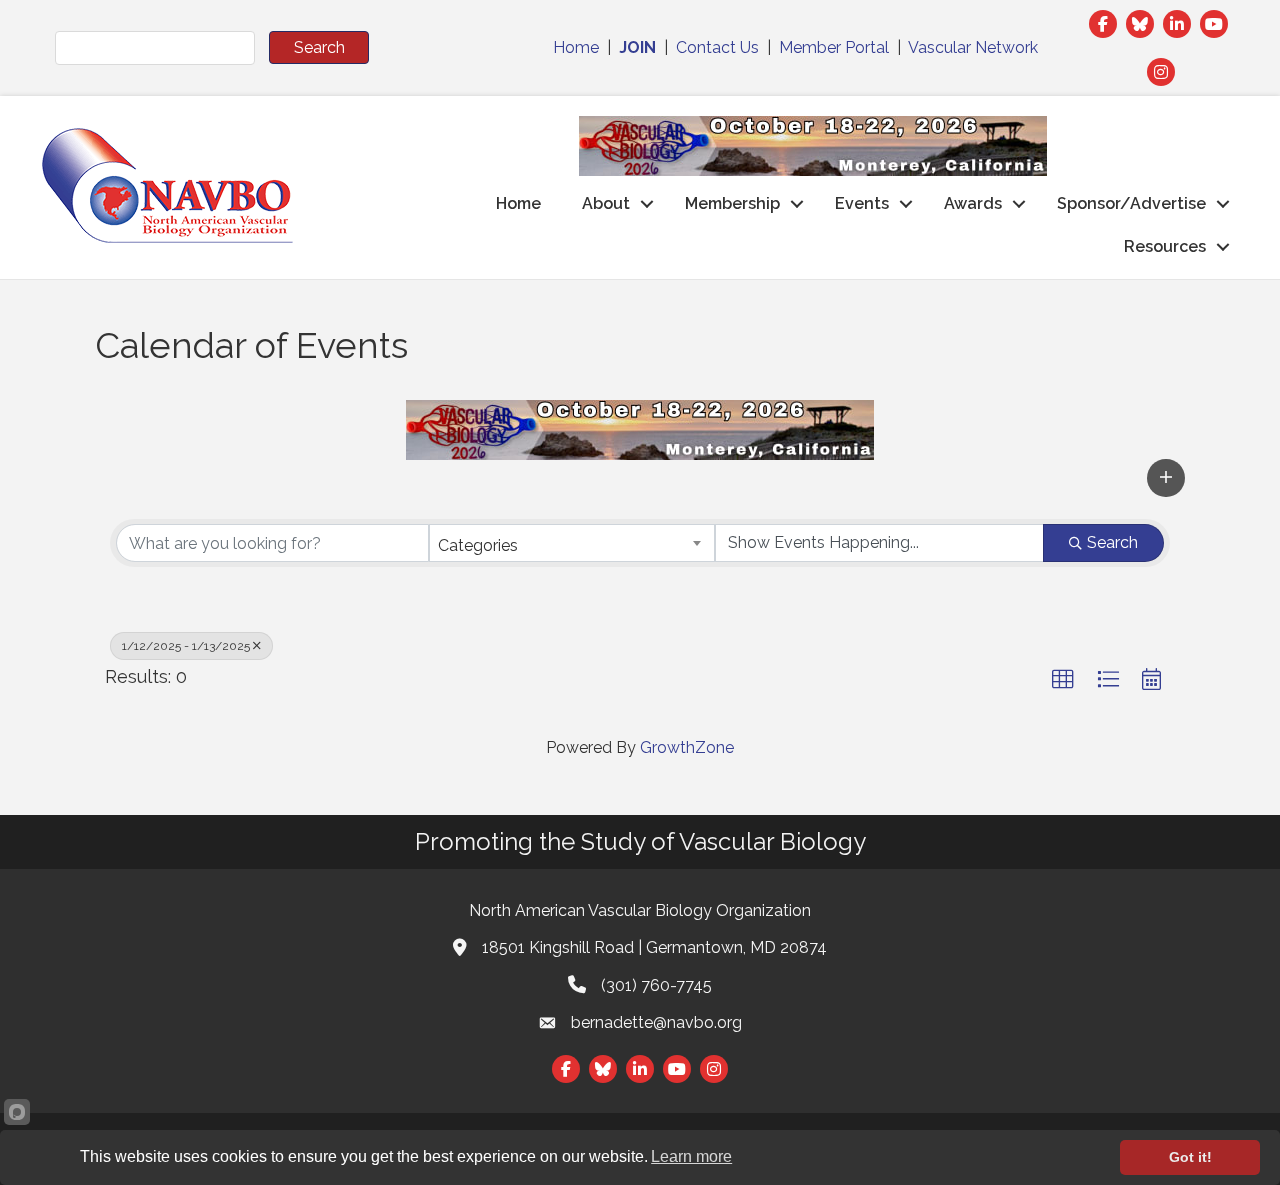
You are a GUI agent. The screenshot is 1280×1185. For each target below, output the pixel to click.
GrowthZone (687, 747)
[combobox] (572, 543)
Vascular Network (973, 47)
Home (576, 47)
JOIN (637, 47)
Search (1112, 542)
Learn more (691, 1156)
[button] (1166, 478)
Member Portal (834, 47)
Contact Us (717, 47)
